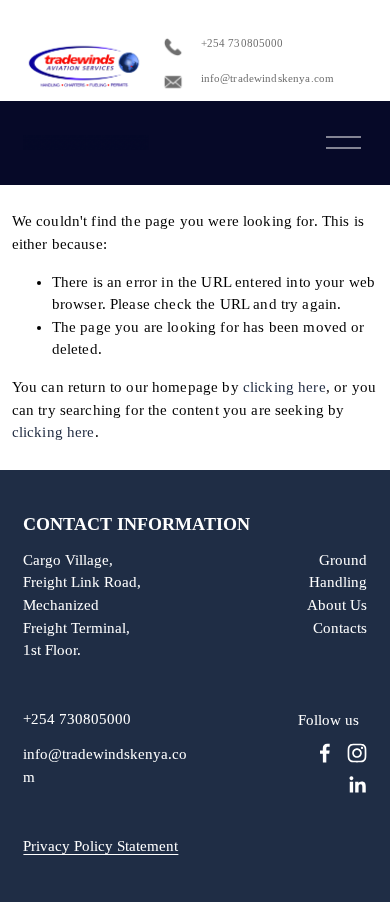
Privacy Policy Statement (100, 846)
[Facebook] (325, 753)
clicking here (284, 387)
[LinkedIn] (357, 785)
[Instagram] (357, 753)
